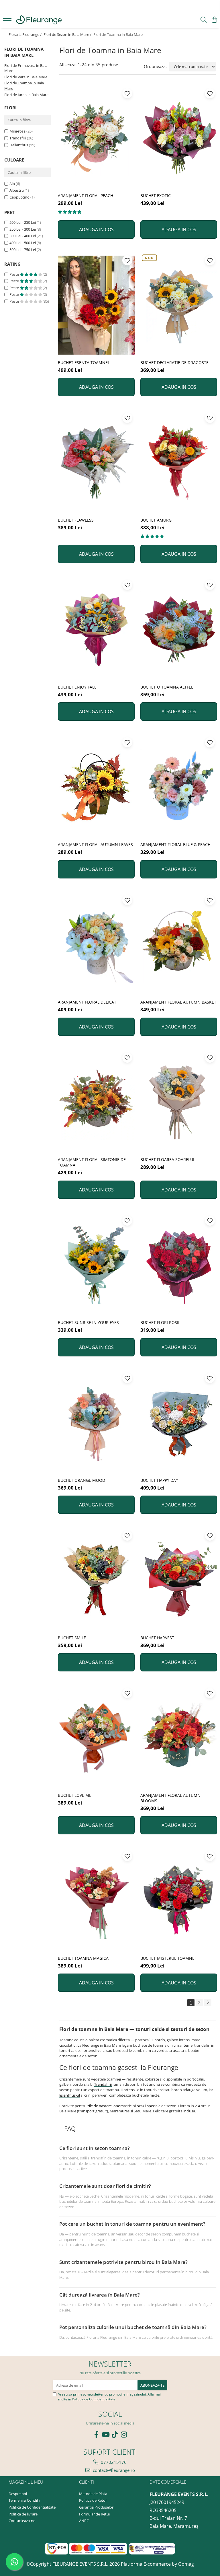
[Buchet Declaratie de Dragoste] (179, 305)
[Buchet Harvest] (179, 1580)
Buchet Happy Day (159, 1480)
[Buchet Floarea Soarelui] (179, 1102)
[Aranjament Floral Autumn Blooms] (179, 1738)
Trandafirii (103, 2084)
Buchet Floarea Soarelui (167, 1159)
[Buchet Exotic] (179, 138)
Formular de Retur (95, 2514)
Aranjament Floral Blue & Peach (175, 844)
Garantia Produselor (96, 2507)
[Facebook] (96, 2435)
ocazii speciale (149, 2106)
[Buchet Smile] (96, 1580)
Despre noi (18, 2494)
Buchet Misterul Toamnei (168, 1958)
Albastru (17, 190)
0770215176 (113, 2462)
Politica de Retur (93, 2500)
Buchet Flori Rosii (160, 1322)
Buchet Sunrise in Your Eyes (88, 1322)
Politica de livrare (23, 2514)
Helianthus (19, 145)
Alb (12, 184)
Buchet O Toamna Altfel (167, 687)
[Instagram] (124, 2435)
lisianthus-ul (70, 2095)
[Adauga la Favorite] (127, 93)
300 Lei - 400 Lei (23, 236)
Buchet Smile (72, 1638)
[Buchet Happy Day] (179, 1423)
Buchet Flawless (76, 520)
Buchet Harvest (157, 1638)
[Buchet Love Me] (96, 1738)
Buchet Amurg (156, 520)
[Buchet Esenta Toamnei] (96, 305)
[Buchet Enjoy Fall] (96, 629)
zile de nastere (100, 2106)
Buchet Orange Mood (81, 1480)
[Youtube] (105, 2435)
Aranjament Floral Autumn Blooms (170, 1798)
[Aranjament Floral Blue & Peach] (179, 787)
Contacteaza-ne (22, 2521)
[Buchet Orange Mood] (96, 1423)
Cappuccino (19, 197)
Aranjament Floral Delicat (87, 1002)
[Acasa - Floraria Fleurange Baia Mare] (39, 20)
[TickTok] (115, 2435)
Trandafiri (18, 138)
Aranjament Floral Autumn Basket (178, 1002)
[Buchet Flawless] (96, 462)
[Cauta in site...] (204, 20)
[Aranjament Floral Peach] (96, 138)
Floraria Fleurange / (25, 34)
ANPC (84, 2521)
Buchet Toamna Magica (83, 1958)
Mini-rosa (17, 131)
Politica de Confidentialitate (94, 2399)
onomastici (123, 2106)
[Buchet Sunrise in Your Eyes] (96, 1265)
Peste (15, 274)
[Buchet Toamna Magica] (96, 1901)
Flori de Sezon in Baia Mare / (68, 34)
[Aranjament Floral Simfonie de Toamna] (96, 1102)
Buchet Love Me (75, 1795)
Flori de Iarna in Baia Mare (26, 95)
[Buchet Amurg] (179, 462)
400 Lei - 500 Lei (23, 243)
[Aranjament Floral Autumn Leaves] (96, 787)
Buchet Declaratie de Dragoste (174, 362)
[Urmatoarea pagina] (208, 2003)
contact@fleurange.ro (113, 2470)
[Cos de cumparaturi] (214, 20)
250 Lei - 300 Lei (23, 229)
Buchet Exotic (156, 196)
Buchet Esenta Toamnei (83, 362)
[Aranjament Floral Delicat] (96, 945)
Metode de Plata (93, 2494)
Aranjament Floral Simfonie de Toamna (92, 1162)
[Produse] (8, 20)
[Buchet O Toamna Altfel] (179, 629)
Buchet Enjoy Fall (77, 687)
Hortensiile (130, 2090)
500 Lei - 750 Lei (23, 250)
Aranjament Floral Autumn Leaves (95, 844)
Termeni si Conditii (24, 2500)
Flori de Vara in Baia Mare (26, 77)
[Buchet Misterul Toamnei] (179, 1901)
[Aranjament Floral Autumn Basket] (179, 945)
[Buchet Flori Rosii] (179, 1265)
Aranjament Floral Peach (86, 196)
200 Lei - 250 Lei (23, 222)
